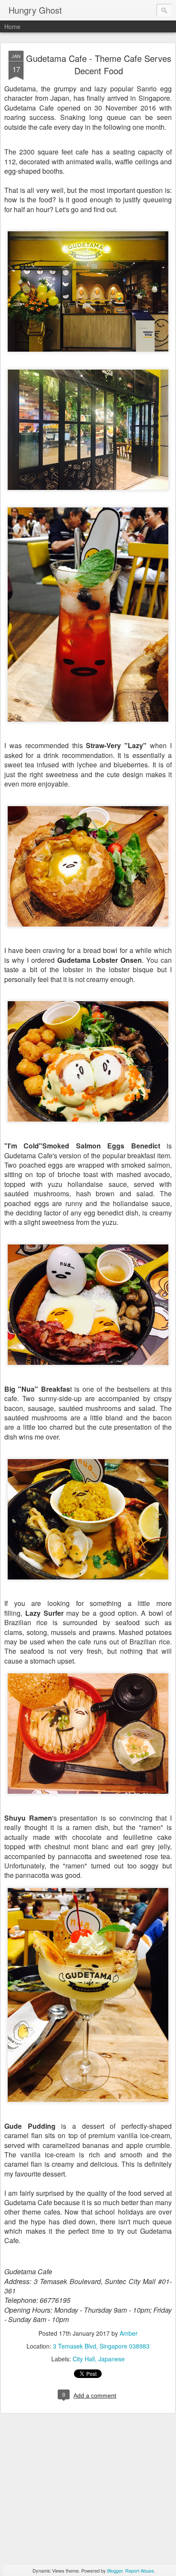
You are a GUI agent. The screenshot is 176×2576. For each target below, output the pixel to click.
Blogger (115, 2570)
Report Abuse (139, 2570)
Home (12, 26)
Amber (129, 2333)
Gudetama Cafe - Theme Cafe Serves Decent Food (99, 64)
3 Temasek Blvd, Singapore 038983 (101, 2346)
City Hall (84, 2359)
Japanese (111, 2359)
